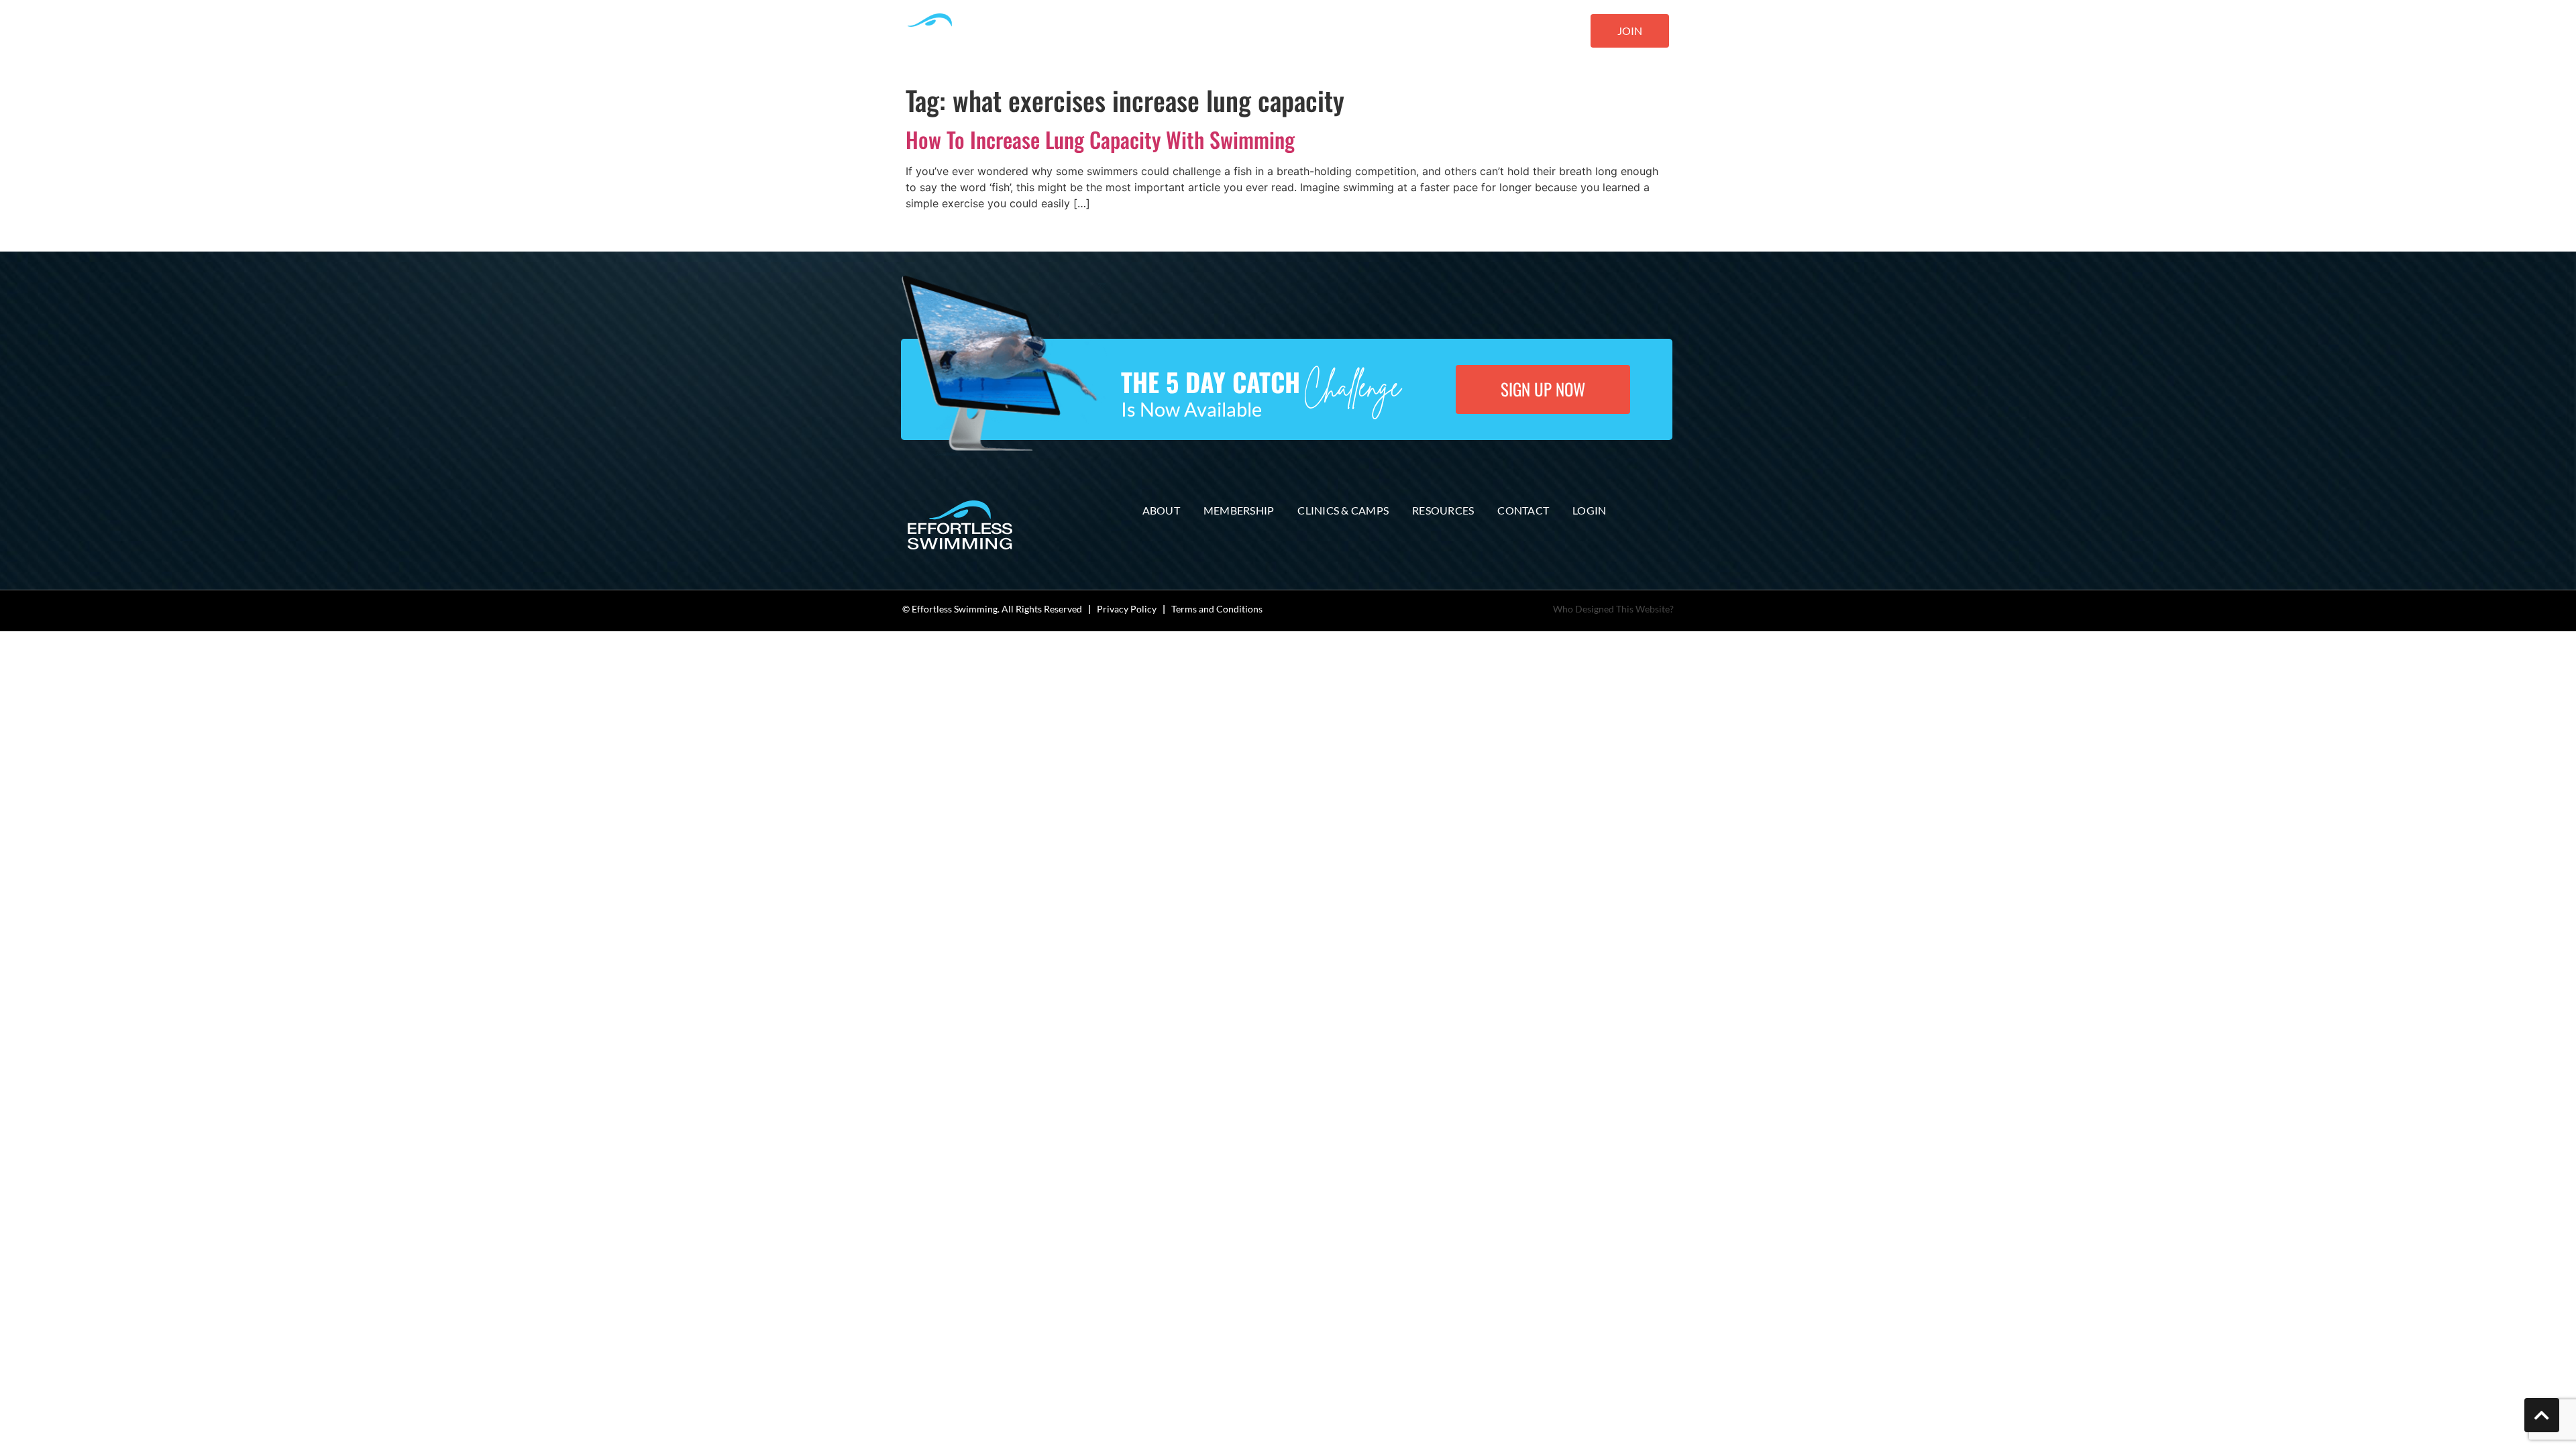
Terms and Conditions (1217, 609)
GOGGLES (1354, 32)
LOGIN (1553, 32)
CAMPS (1225, 32)
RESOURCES (1421, 32)
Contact (1523, 510)
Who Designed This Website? (1613, 609)
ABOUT (1093, 32)
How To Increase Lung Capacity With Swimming (1100, 139)
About (1161, 510)
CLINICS (1287, 32)
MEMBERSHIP (1159, 32)
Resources (1443, 510)
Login (1589, 510)
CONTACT (1498, 32)
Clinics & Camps (1343, 510)
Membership (1239, 510)
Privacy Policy (1127, 609)
